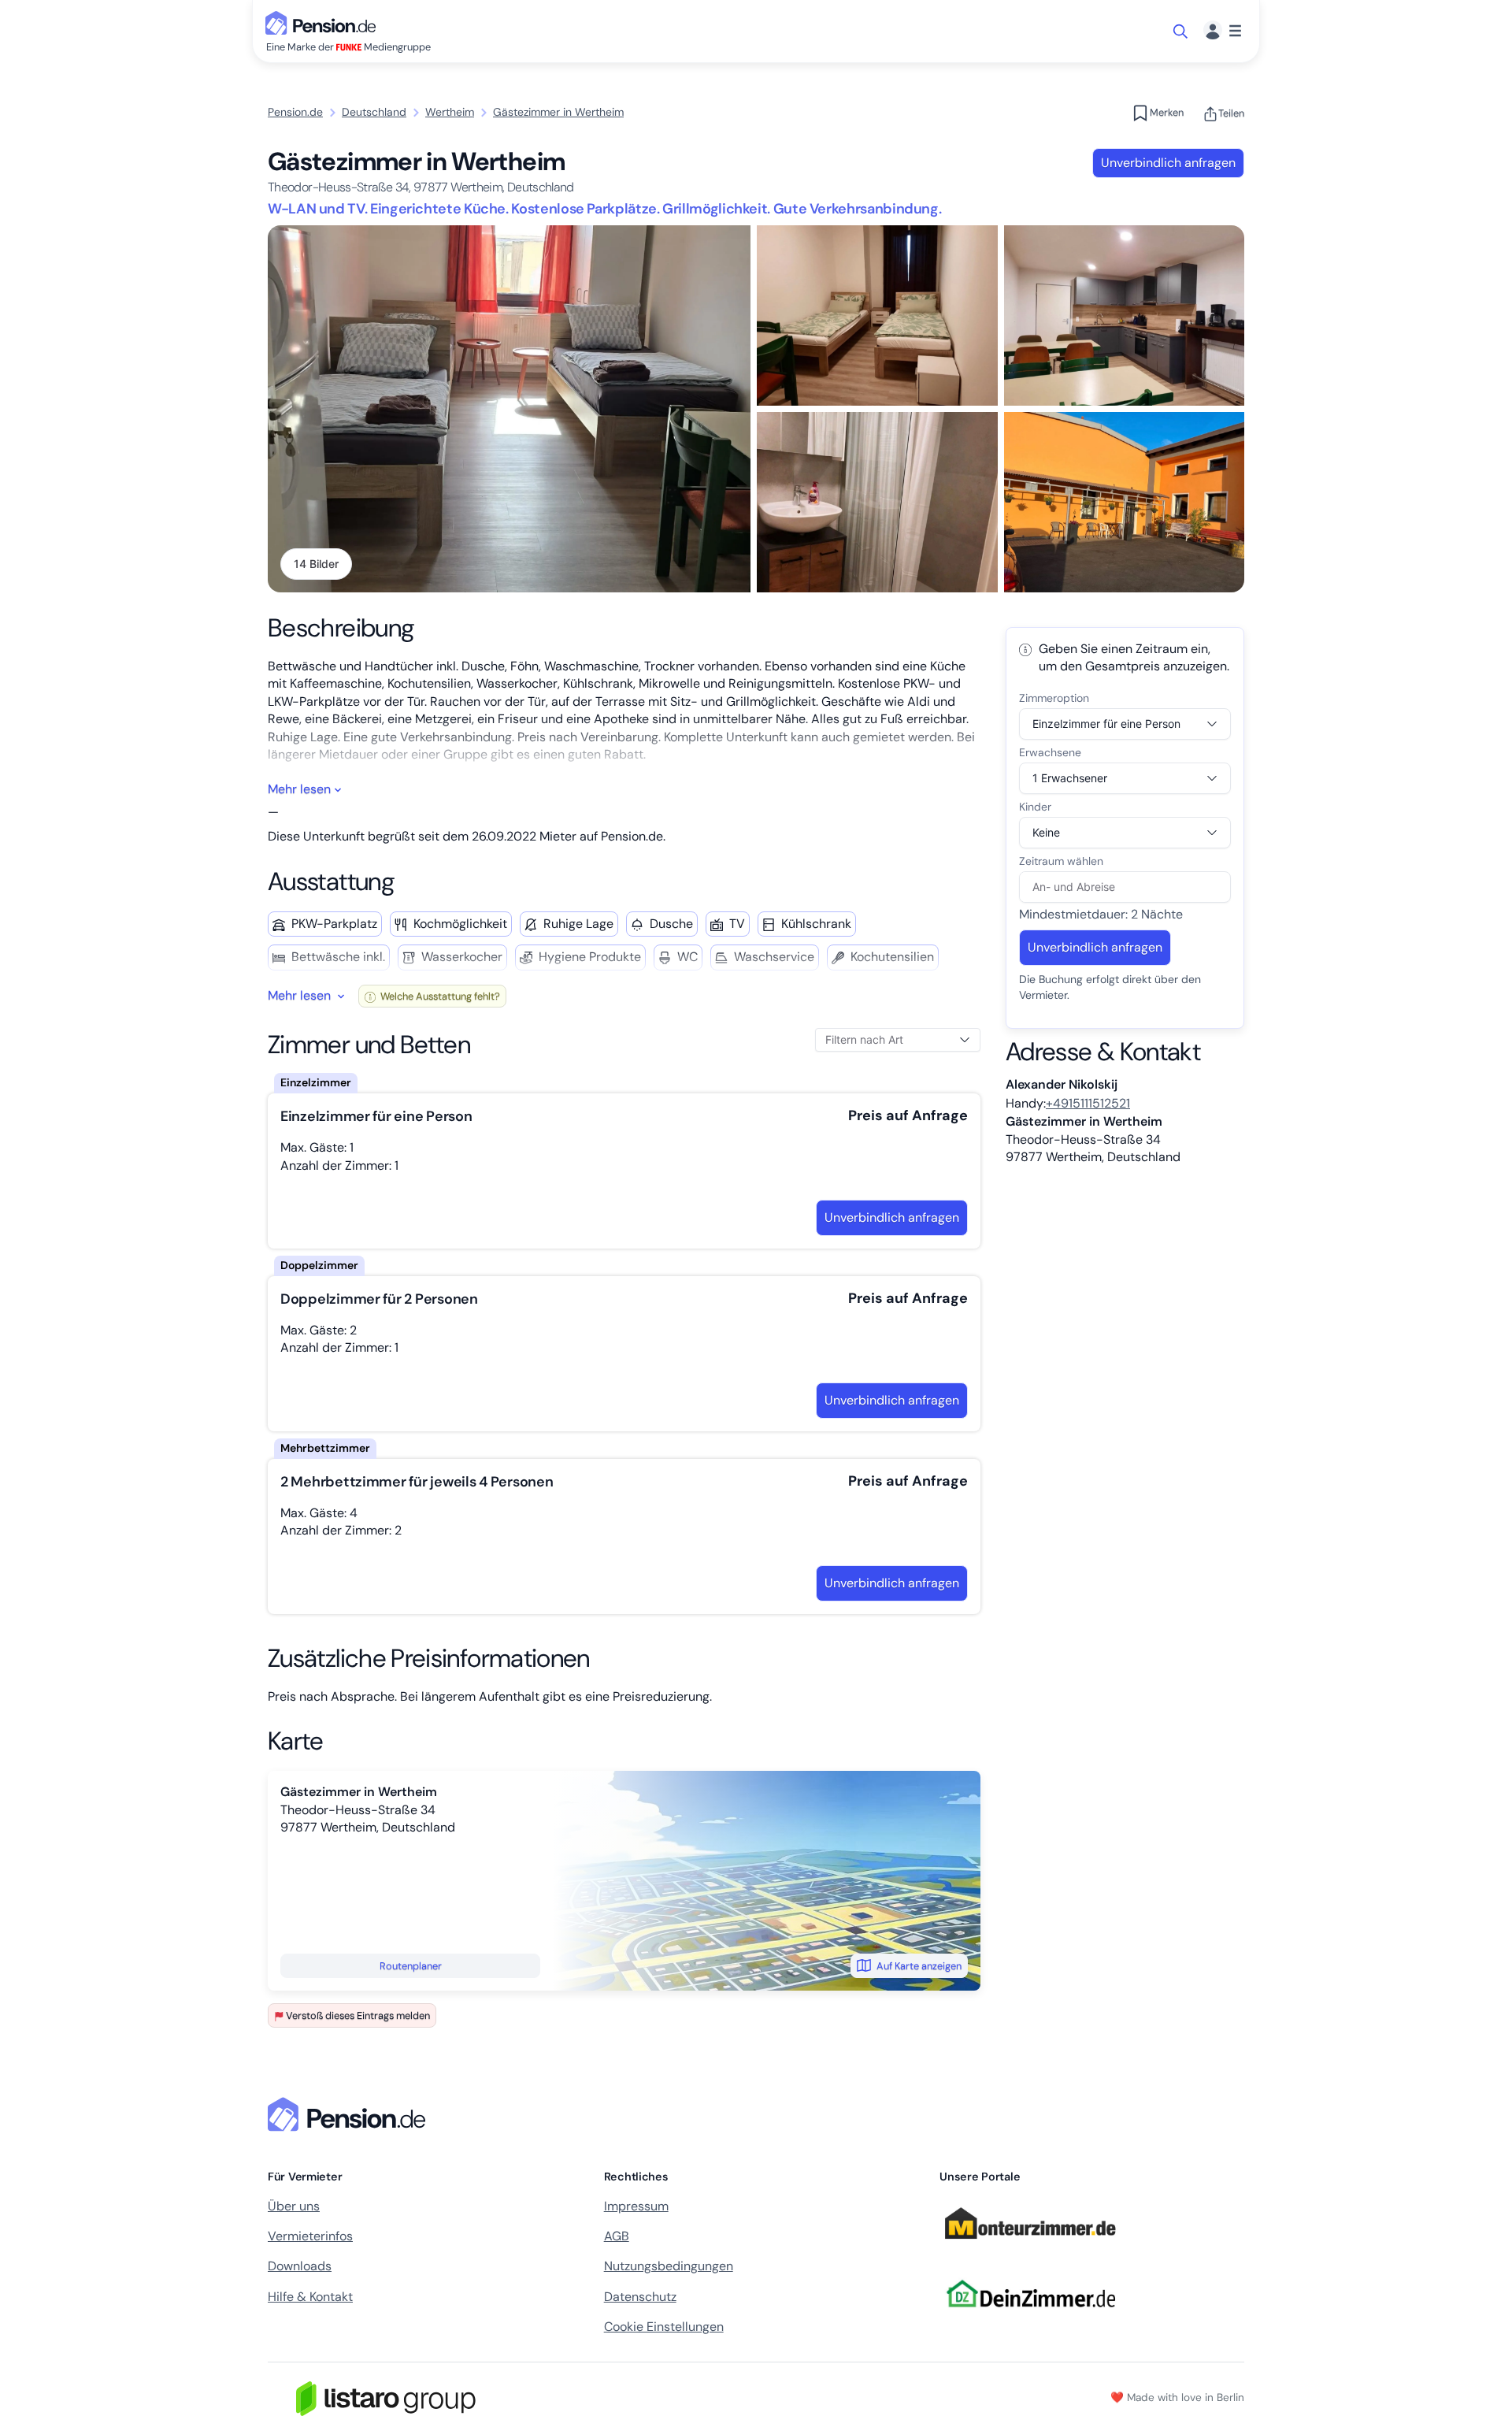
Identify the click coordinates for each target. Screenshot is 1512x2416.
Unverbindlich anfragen (1168, 163)
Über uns (294, 2206)
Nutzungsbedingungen (669, 2266)
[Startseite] (350, 2114)
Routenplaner (411, 1966)
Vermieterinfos (310, 2236)
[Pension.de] (324, 22)
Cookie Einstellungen (664, 2327)
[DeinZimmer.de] (1030, 2316)
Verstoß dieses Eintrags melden (358, 2015)
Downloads (300, 2266)
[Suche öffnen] (1182, 32)
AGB (617, 2236)
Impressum (636, 2206)
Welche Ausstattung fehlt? (439, 996)
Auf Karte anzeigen (919, 1966)
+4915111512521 (1088, 1103)
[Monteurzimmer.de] (1030, 2246)
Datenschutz (640, 2297)
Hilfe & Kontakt (310, 2297)
